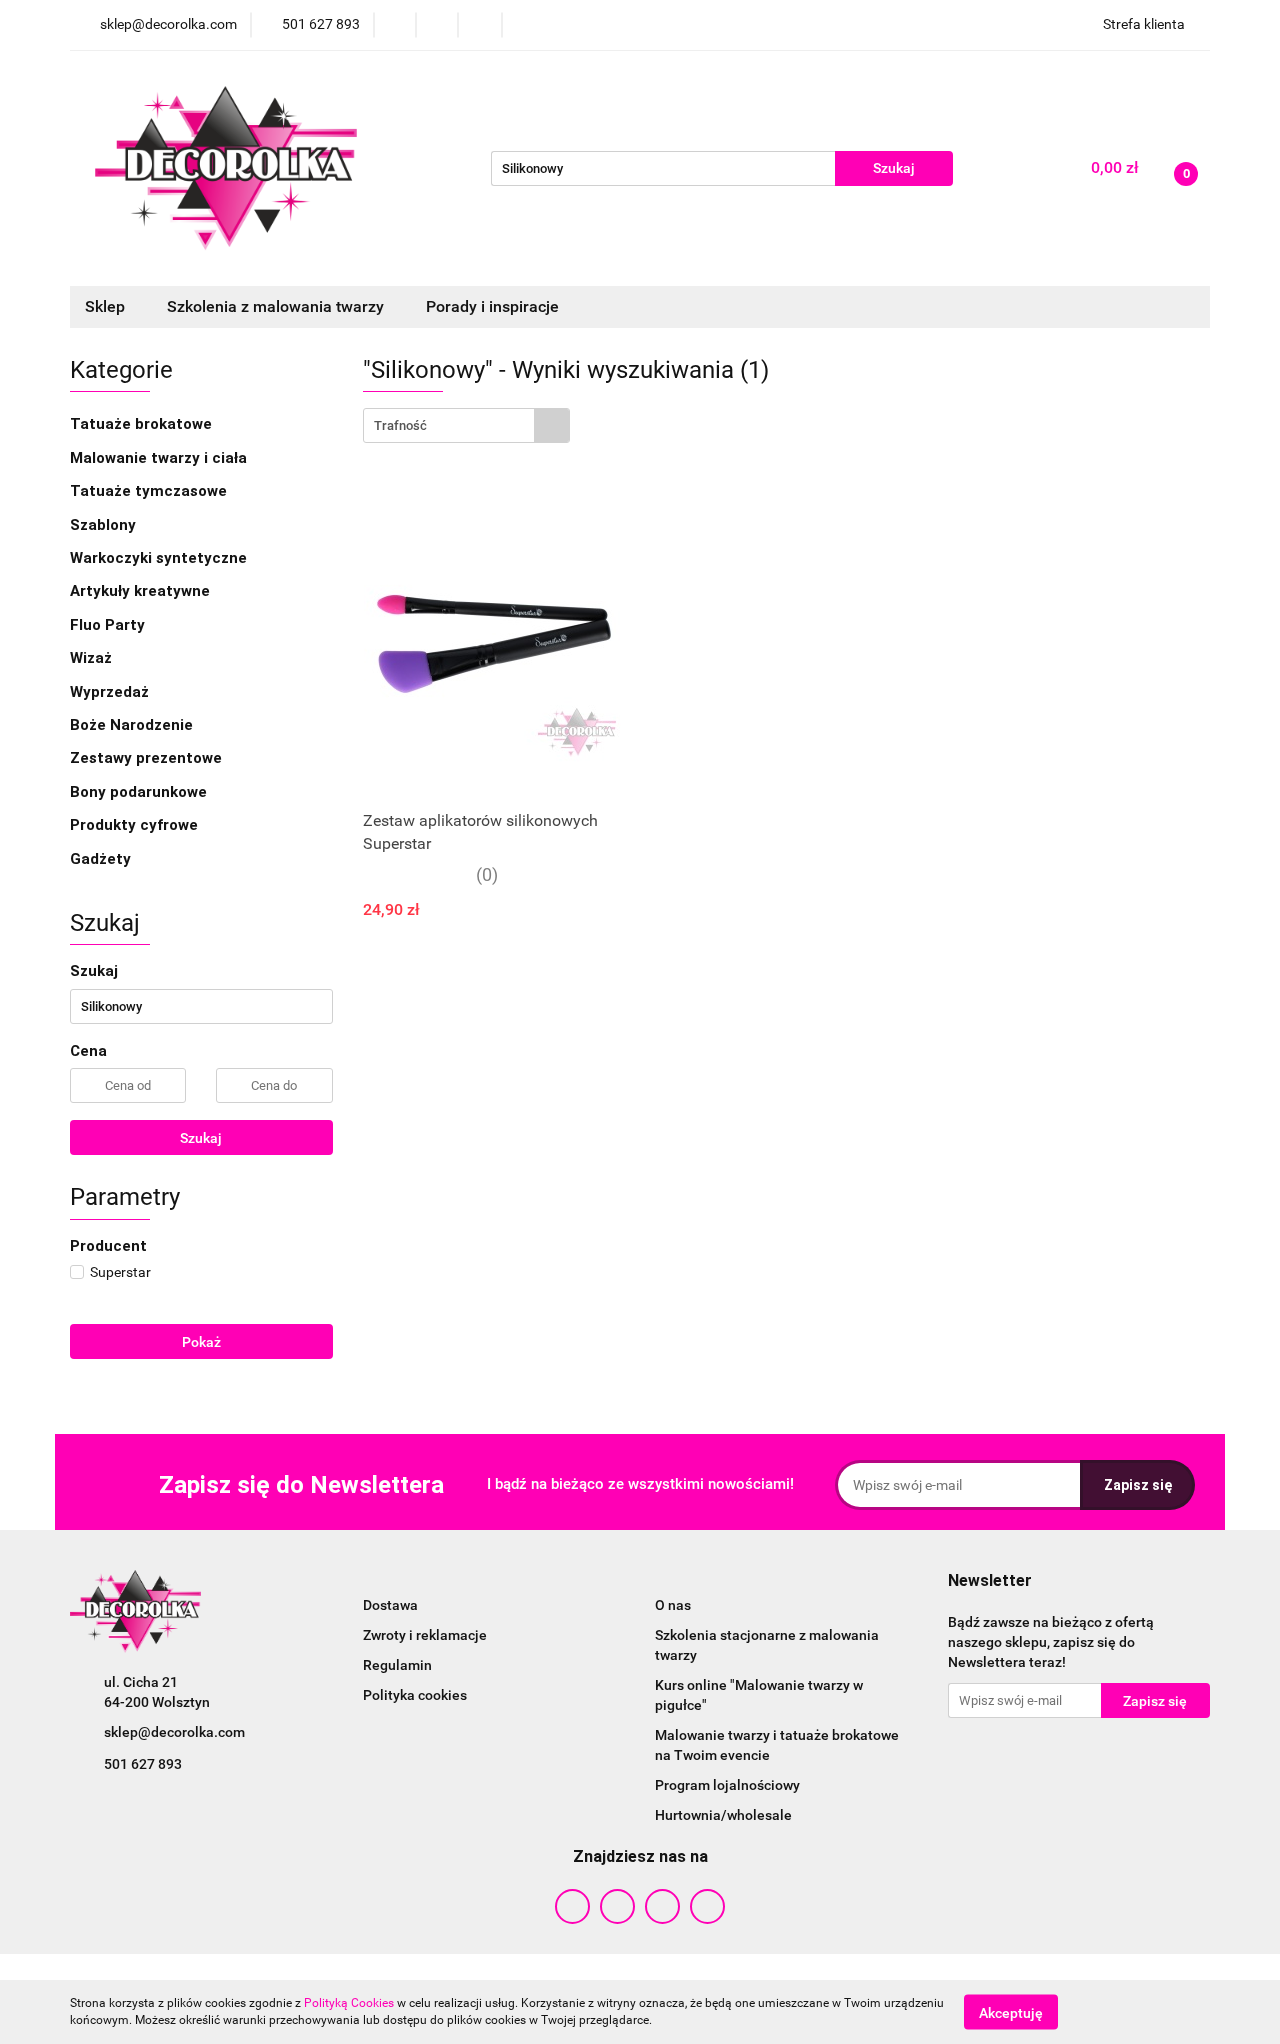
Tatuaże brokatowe (143, 424)
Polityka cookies (415, 1695)
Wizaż (93, 658)
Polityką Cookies (349, 2003)
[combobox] (466, 425)
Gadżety (102, 859)
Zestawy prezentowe (146, 758)
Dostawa (390, 1605)
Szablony (105, 525)
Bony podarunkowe (138, 792)
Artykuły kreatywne (142, 591)
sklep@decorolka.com (174, 1732)
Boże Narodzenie (131, 725)
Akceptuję (1011, 2012)
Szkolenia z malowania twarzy (277, 306)
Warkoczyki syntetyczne (160, 558)
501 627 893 (143, 1764)
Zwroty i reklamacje (425, 1635)
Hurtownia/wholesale (723, 1815)
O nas (673, 1605)
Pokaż (201, 1342)
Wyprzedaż (109, 692)
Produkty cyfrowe (136, 825)
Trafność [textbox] (400, 425)
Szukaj (201, 1138)
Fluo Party (109, 625)
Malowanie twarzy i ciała (160, 458)
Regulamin (397, 1665)
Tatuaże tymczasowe (150, 491)
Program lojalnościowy (727, 1785)
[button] (990, 1581)
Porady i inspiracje (492, 306)
